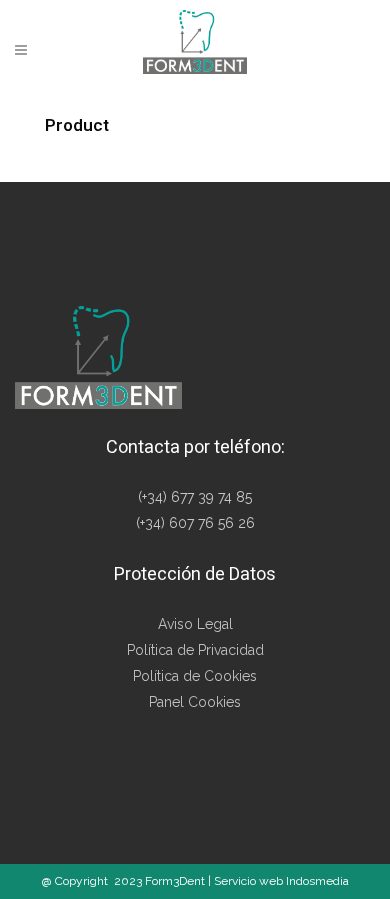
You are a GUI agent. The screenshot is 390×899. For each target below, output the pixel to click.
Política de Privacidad (195, 650)
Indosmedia (317, 881)
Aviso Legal (195, 624)
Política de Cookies (195, 676)
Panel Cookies (195, 702)
